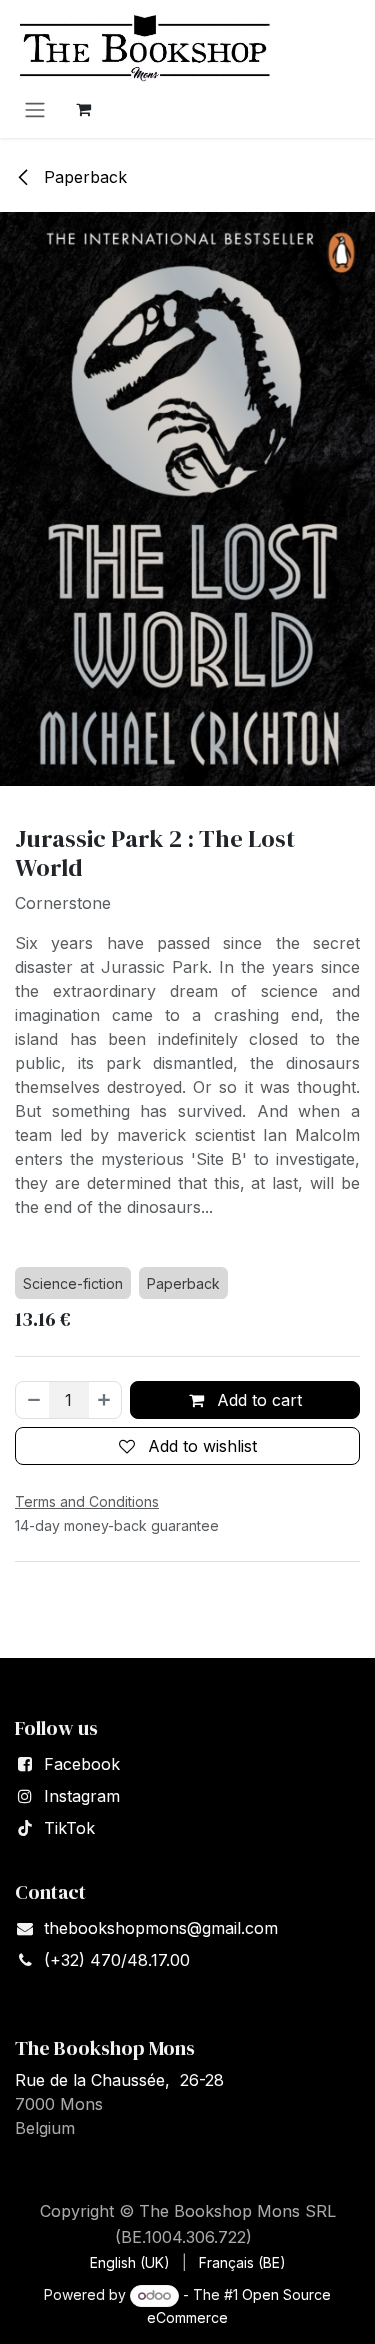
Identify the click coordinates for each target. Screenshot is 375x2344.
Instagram (82, 1796)
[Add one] (105, 1400)
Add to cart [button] (257, 1400)
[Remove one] (33, 1400)
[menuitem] (130, 2262)
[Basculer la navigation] (35, 109)
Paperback (83, 177)
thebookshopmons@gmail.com (161, 1928)
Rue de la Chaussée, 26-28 (119, 2080)
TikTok (69, 1828)
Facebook (82, 1764)
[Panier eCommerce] (83, 109)
